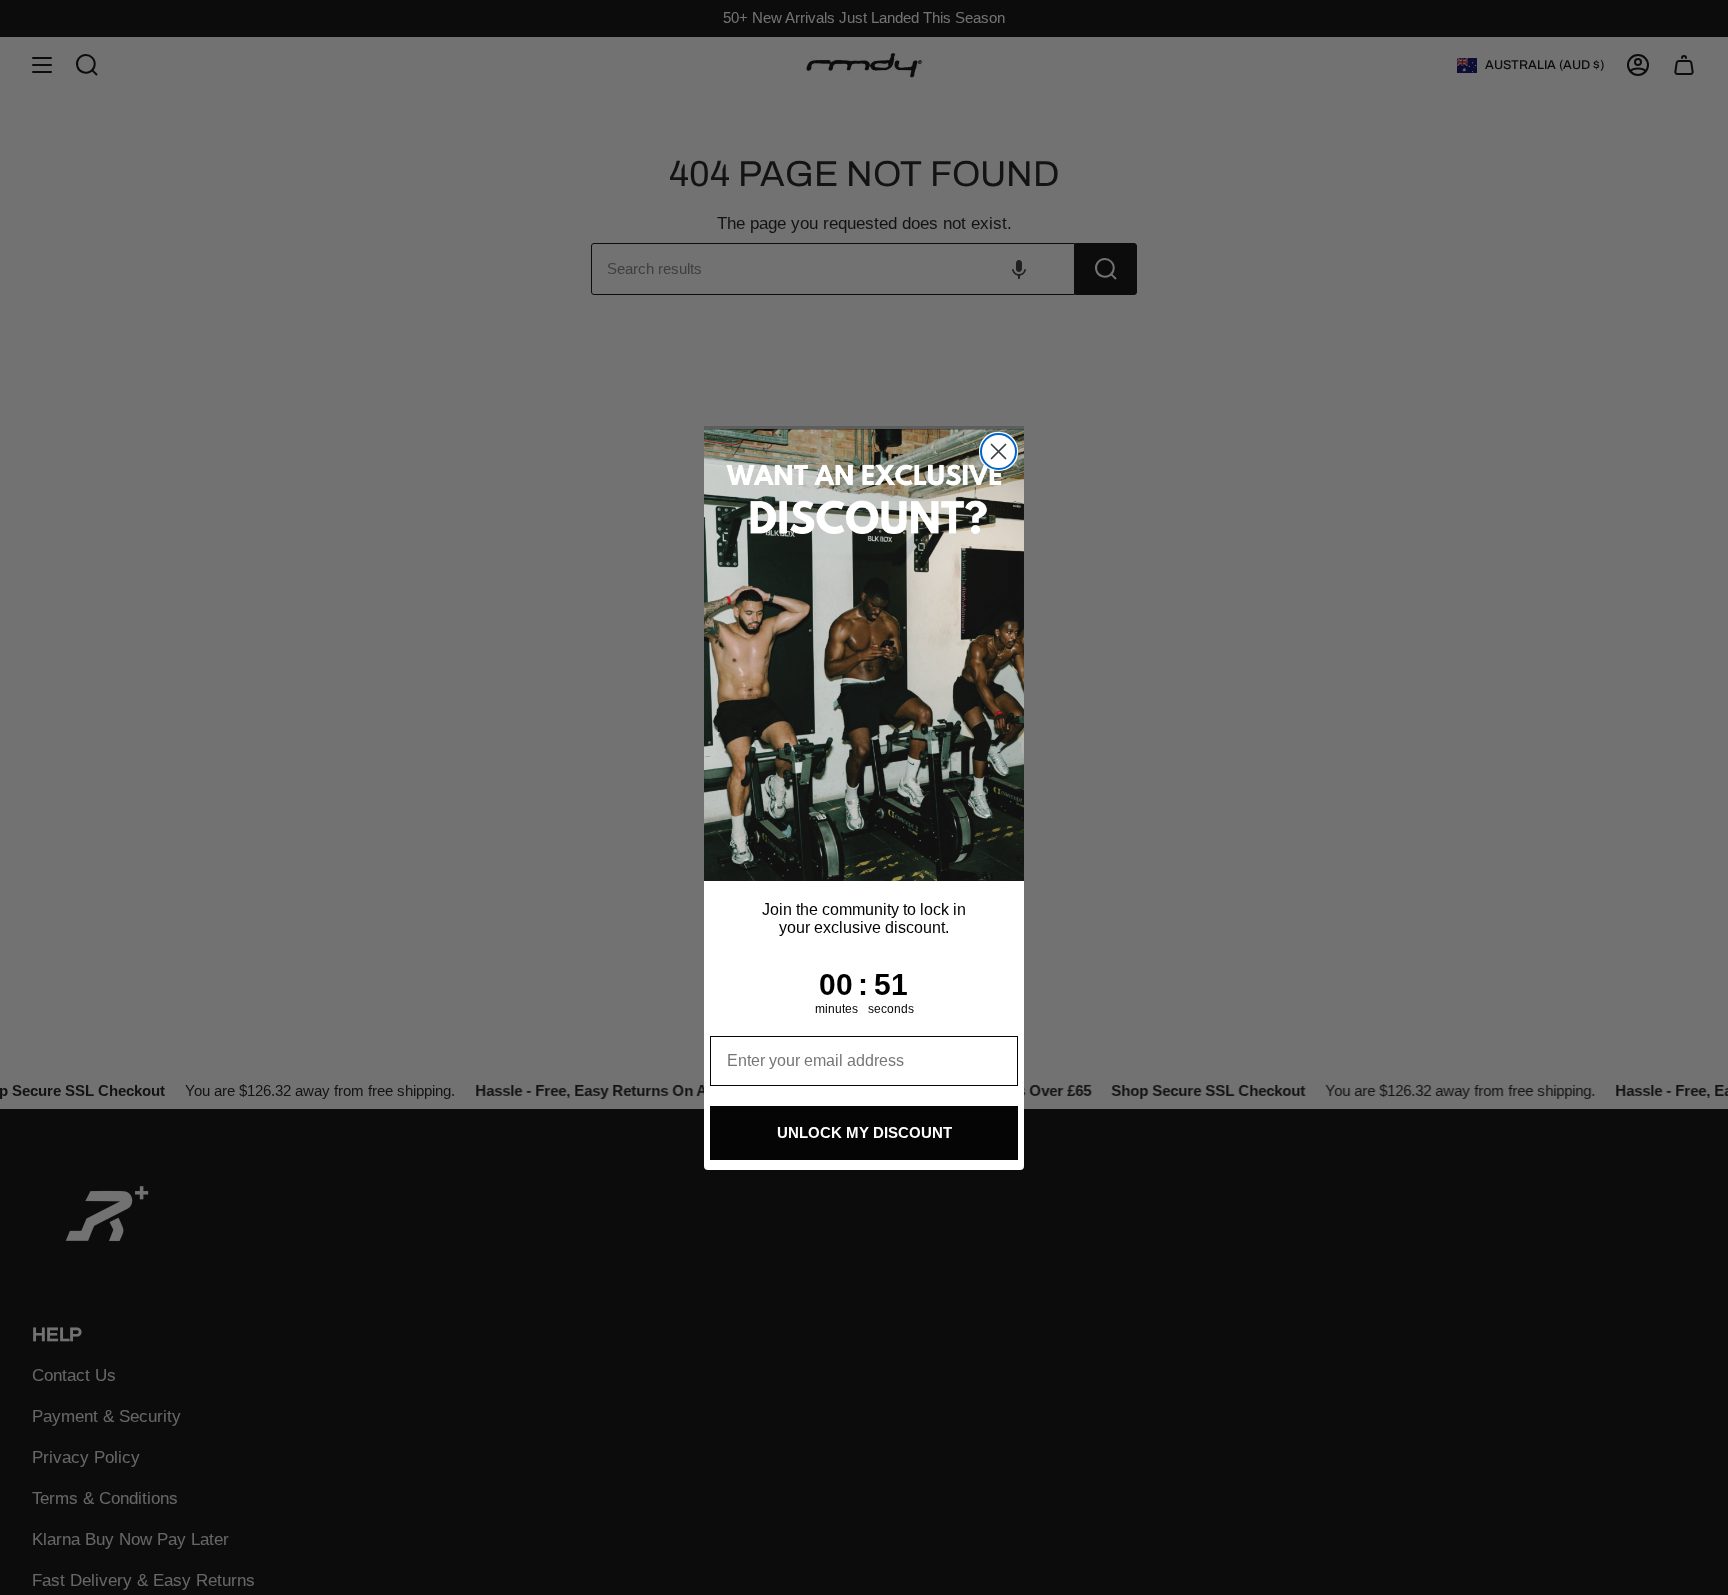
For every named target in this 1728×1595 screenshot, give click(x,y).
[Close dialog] (998, 451)
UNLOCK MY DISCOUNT (864, 1132)
